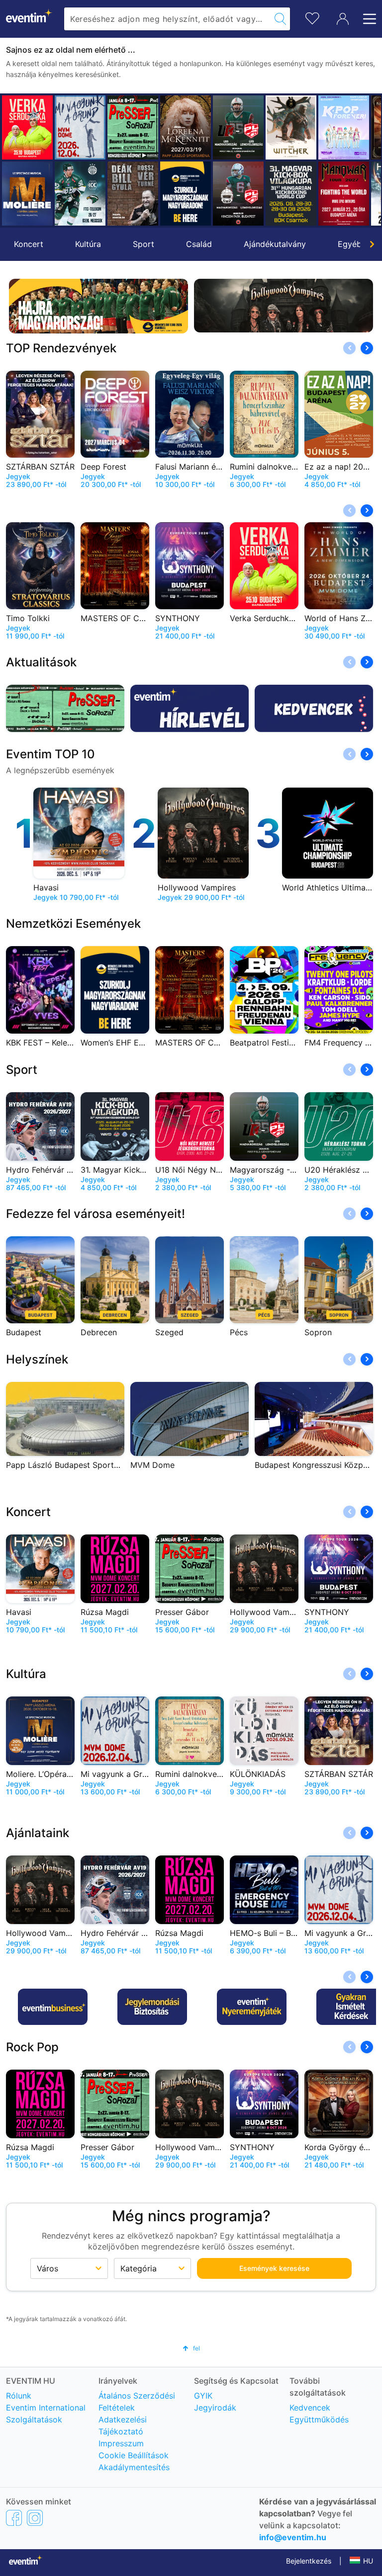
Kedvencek (310, 2408)
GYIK (203, 2396)
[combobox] (167, 19)
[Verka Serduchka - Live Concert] (27, 127)
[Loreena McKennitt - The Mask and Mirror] (186, 127)
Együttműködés (319, 2419)
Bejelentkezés (309, 2561)
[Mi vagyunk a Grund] (80, 127)
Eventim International (46, 2408)
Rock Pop (32, 2047)
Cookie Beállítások (134, 2455)
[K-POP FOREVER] (344, 127)
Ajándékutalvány (275, 244)
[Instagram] (35, 2517)
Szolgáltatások (34, 2419)
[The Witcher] (291, 127)
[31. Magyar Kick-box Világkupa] (291, 194)
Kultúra (88, 244)
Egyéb (350, 244)
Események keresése (274, 2268)
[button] (13, 161)
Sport (143, 244)
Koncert (29, 244)
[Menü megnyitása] (367, 19)
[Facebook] (14, 2517)
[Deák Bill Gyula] (133, 194)
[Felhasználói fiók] (343, 19)
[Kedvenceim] (312, 17)
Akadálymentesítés (134, 2467)
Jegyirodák (215, 2408)
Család (199, 244)
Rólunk (19, 2396)
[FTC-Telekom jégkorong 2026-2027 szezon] (80, 194)
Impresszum (121, 2443)
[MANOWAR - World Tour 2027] (344, 194)
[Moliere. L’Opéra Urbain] (27, 194)
